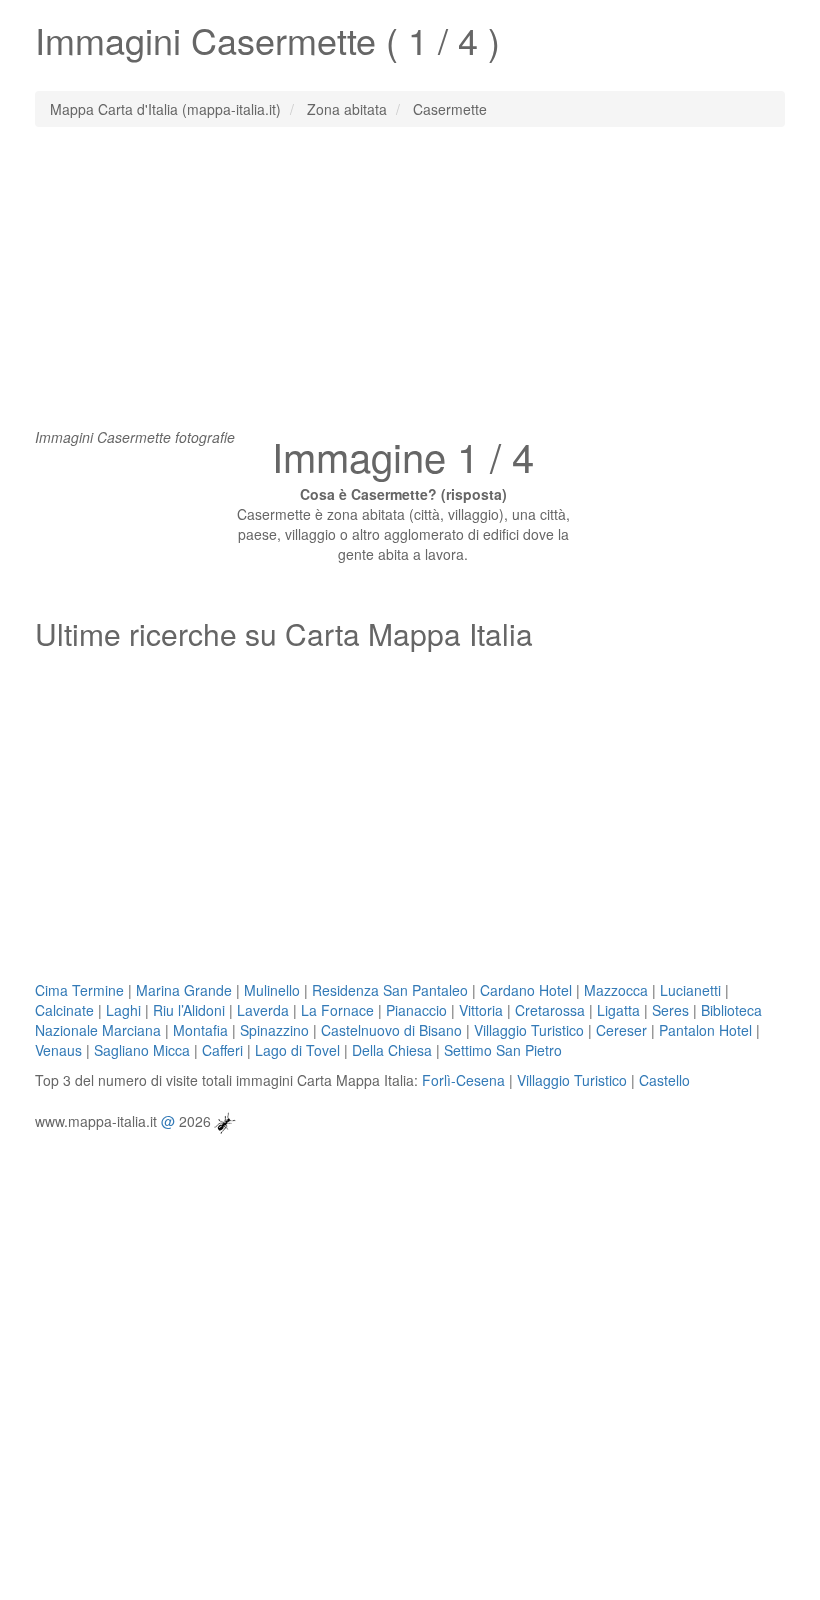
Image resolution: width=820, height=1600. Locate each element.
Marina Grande (184, 990)
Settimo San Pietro (503, 1050)
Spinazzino (274, 1030)
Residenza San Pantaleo (390, 990)
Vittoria (481, 1010)
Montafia (200, 1030)
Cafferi (222, 1050)
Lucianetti (690, 990)
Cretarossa (550, 1010)
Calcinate (64, 1010)
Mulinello (272, 990)
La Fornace (337, 1010)
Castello (664, 1080)
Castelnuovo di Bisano (391, 1030)
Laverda (263, 1010)
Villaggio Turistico (529, 1030)
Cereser (621, 1030)
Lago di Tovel (297, 1050)
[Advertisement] (410, 287)
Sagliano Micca (142, 1050)
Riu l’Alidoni (189, 1010)
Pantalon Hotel (705, 1030)
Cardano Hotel (526, 990)
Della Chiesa (392, 1050)
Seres (670, 1010)
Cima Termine (79, 990)
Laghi (123, 1010)
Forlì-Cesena (463, 1080)
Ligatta (618, 1010)
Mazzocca (616, 990)
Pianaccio (416, 1010)
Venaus (58, 1050)
